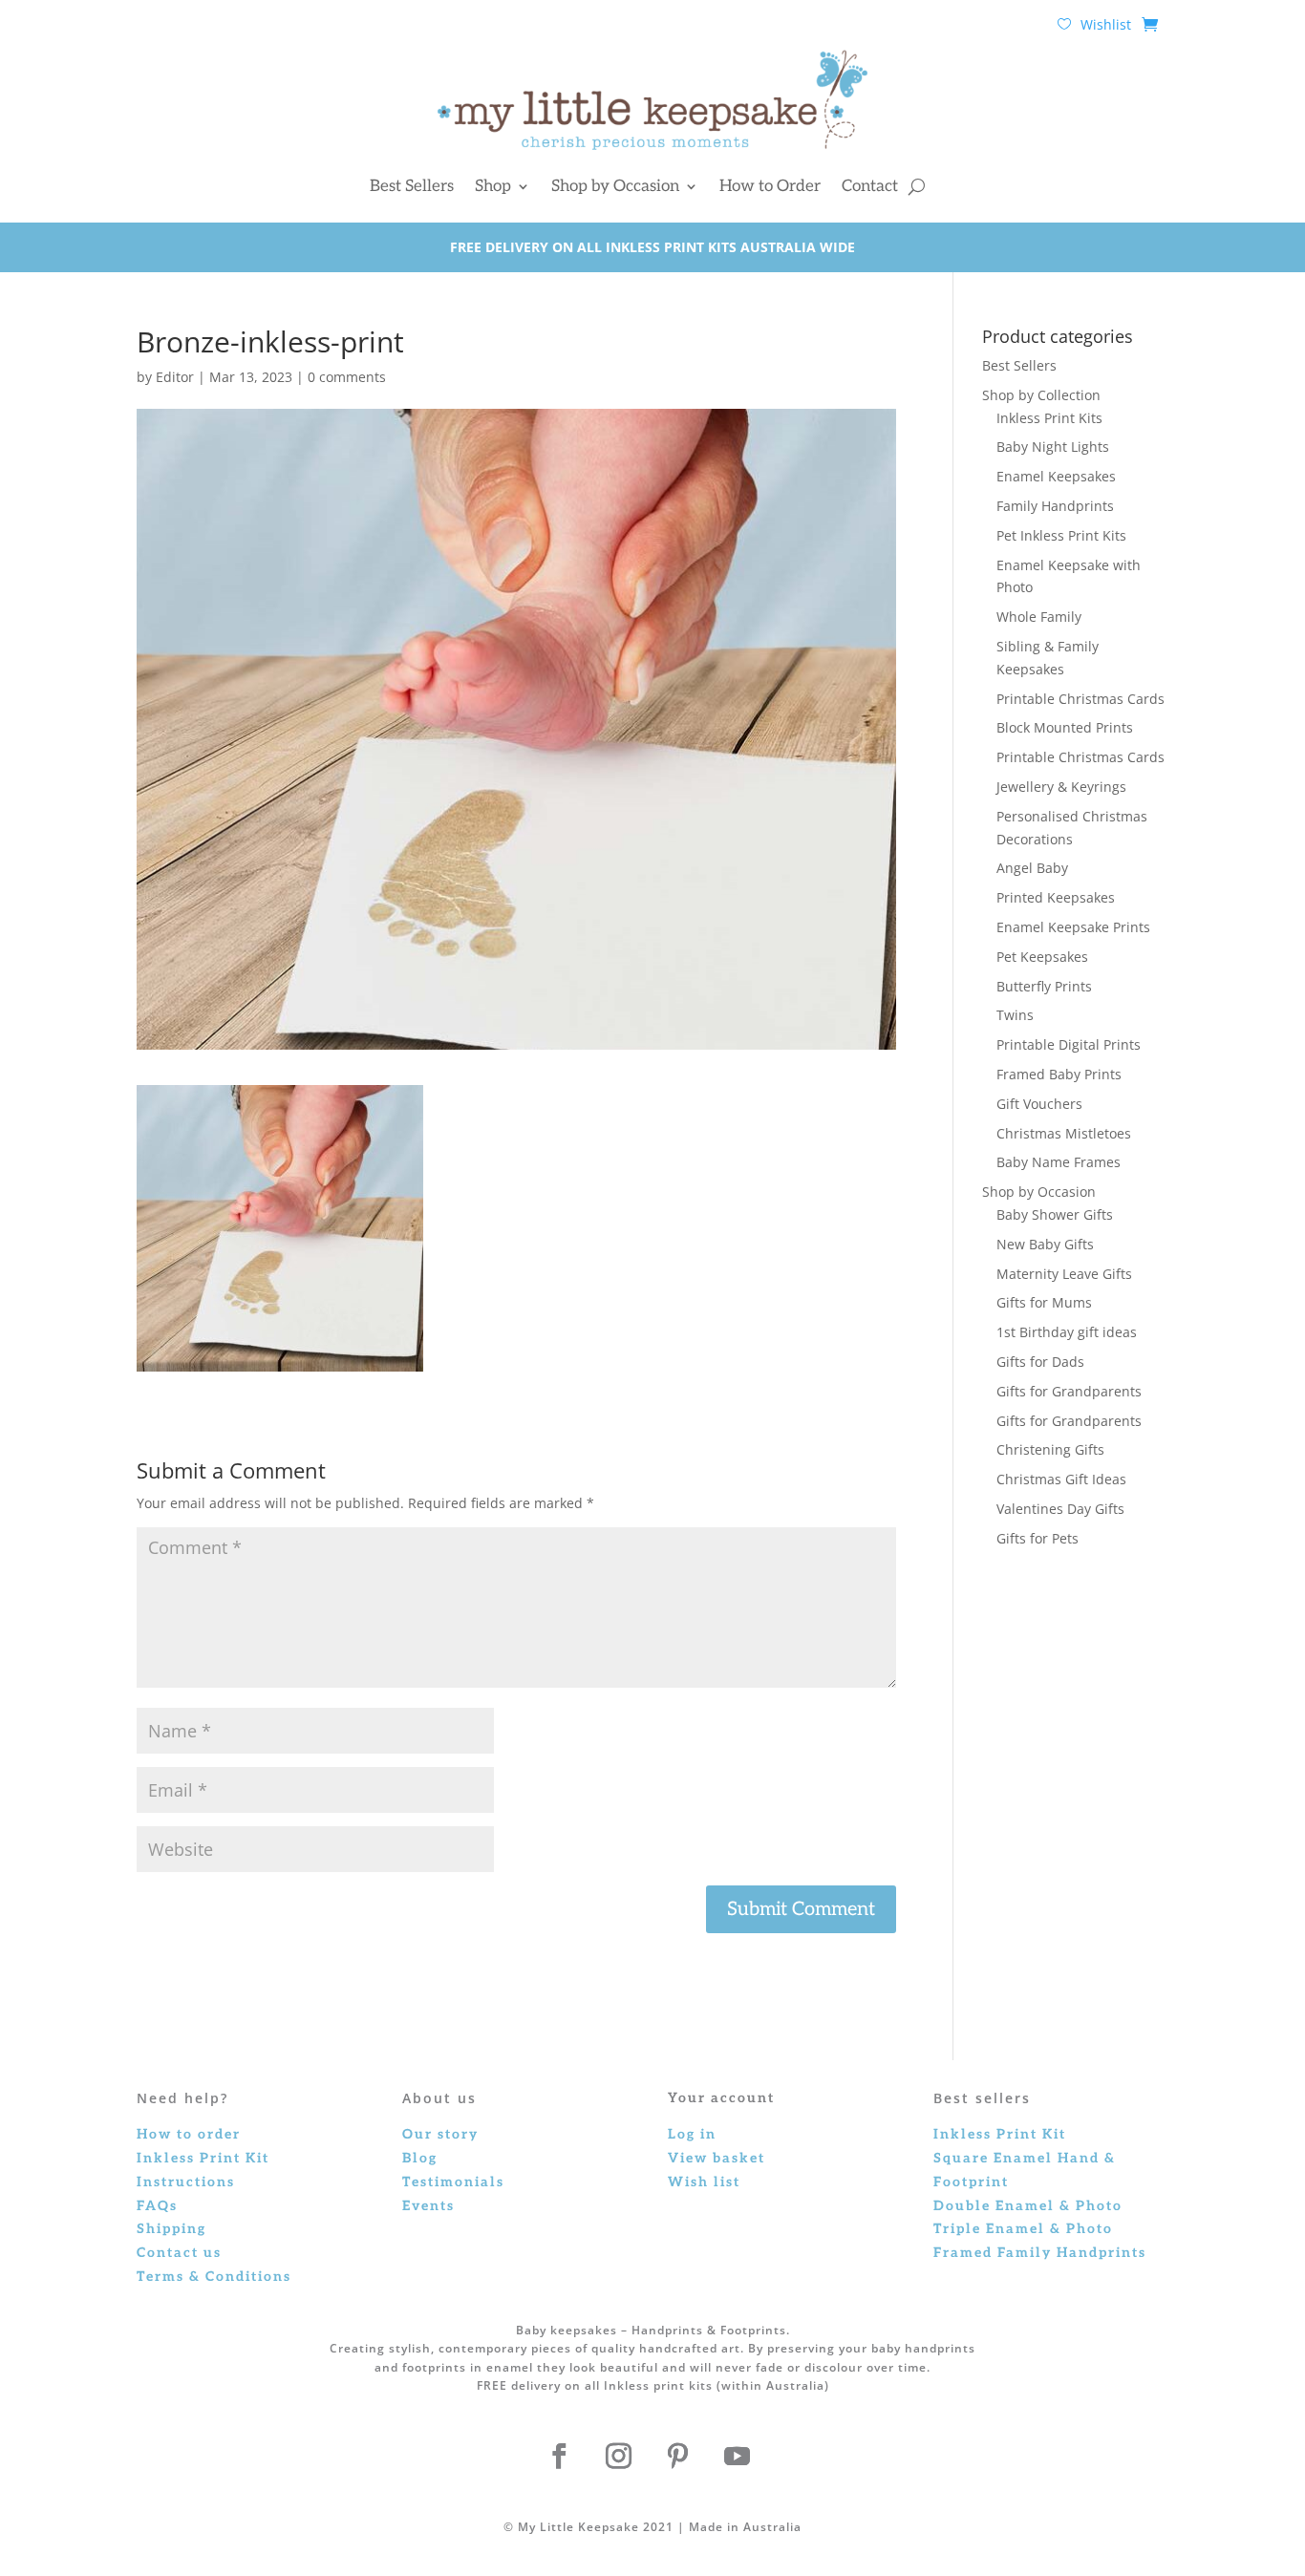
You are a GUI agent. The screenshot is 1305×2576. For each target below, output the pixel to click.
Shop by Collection (1041, 395)
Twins (1015, 1015)
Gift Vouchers (1039, 1104)
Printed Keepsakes (1056, 897)
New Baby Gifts (1045, 1244)
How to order (189, 2134)
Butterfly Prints (1044, 986)
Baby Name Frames (1059, 1162)
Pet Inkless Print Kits (1061, 535)
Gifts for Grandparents (1069, 1391)
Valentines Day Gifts (1060, 1509)
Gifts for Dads (1040, 1362)
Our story (440, 2134)
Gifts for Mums (1044, 1302)
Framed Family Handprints (1040, 2253)
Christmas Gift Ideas (1061, 1479)
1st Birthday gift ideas (1067, 1332)
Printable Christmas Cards (1080, 699)
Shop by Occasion (615, 186)
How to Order (770, 186)
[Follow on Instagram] (618, 2457)
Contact (870, 186)
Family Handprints (1055, 506)
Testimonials (453, 2182)
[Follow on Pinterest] (677, 2457)
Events (428, 2206)
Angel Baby (1032, 868)
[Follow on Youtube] (737, 2457)
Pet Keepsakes (1042, 957)
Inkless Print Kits (1049, 418)
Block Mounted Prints (1065, 727)
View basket (717, 2158)
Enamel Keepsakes (1056, 476)
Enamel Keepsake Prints (1073, 927)
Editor (175, 377)
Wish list (704, 2182)
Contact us (179, 2253)
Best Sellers (412, 186)
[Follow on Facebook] (559, 2457)
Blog (420, 2158)
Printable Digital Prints (1069, 1044)
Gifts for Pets (1038, 1538)
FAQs (157, 2206)
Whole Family (1039, 617)
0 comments (347, 377)
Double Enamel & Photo (1028, 2206)
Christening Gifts (1050, 1449)
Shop (493, 186)
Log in (692, 2134)
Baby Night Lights (1053, 447)
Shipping (171, 2229)
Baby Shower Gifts (1055, 1214)
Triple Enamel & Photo (1023, 2229)
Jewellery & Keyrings (1061, 787)
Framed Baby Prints (1059, 1074)
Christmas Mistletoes (1064, 1133)
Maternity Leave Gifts (1064, 1274)
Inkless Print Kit (1000, 2134)
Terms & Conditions (214, 2277)
